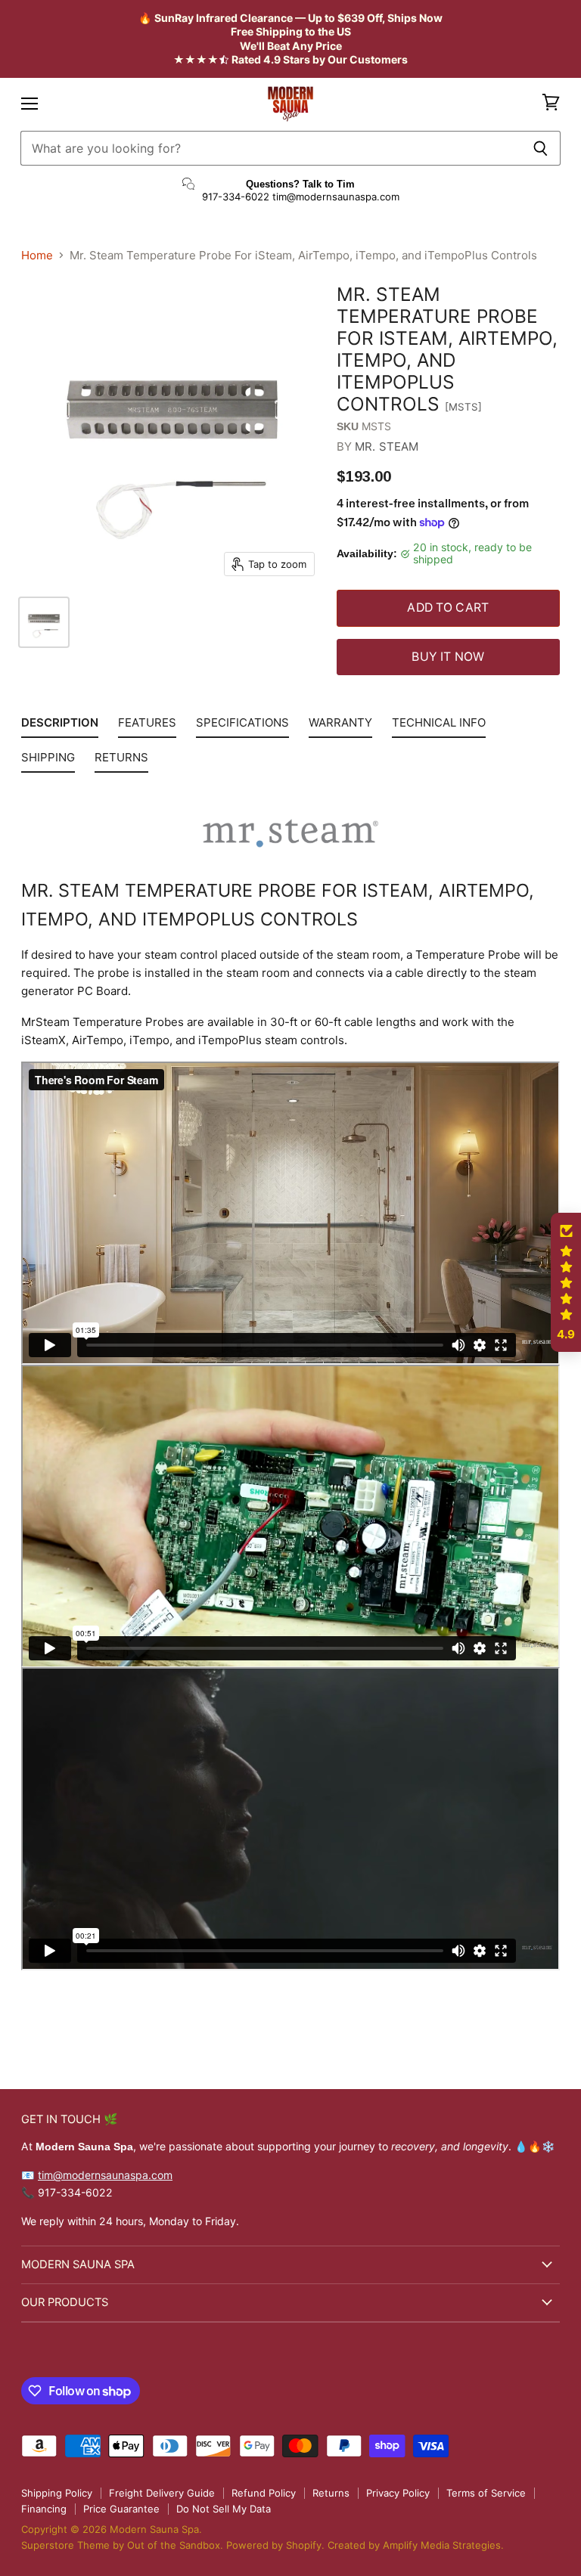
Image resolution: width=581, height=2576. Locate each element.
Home (37, 255)
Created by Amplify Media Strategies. (416, 2545)
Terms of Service (486, 2493)
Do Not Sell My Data (224, 2509)
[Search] (541, 148)
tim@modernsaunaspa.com (105, 2175)
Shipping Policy (57, 2493)
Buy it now (448, 657)
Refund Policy (264, 2493)
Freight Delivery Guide (162, 2493)
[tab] (60, 726)
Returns (331, 2493)
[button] (566, 1282)
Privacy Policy (398, 2493)
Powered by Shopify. (277, 2545)
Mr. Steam (387, 446)
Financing (44, 2509)
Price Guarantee (121, 2509)
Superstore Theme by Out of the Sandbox (121, 2545)
